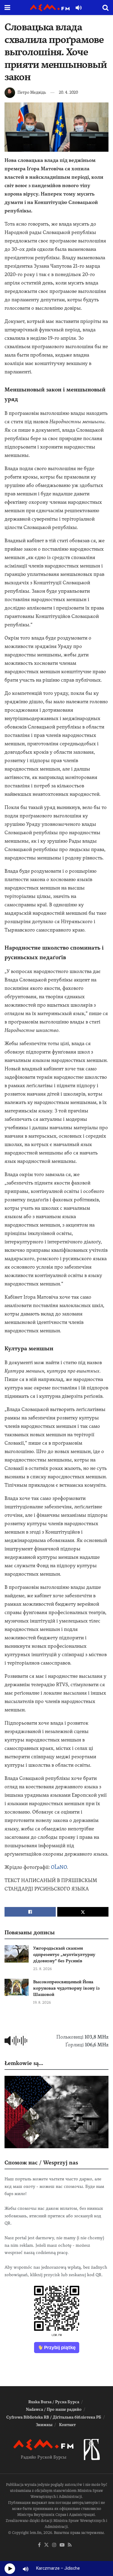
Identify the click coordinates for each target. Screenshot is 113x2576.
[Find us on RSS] (70, 2545)
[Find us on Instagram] (54, 2545)
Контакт (67, 2425)
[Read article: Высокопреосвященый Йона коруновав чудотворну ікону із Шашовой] (17, 1987)
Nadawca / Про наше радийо (54, 2409)
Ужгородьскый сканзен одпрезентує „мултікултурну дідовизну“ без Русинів (64, 1954)
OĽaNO (59, 1867)
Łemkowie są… (24, 2063)
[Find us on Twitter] (46, 2545)
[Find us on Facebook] (39, 2545)
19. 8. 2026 (42, 2003)
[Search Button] (105, 8)
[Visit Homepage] (50, 8)
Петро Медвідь (32, 92)
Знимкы (44, 2425)
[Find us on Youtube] (62, 2545)
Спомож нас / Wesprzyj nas (41, 2162)
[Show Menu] (7, 8)
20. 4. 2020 (68, 92)
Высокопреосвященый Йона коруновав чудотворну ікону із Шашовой (66, 1988)
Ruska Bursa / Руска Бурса (54, 2402)
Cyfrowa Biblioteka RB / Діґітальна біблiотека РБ (54, 2417)
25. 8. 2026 (42, 1969)
